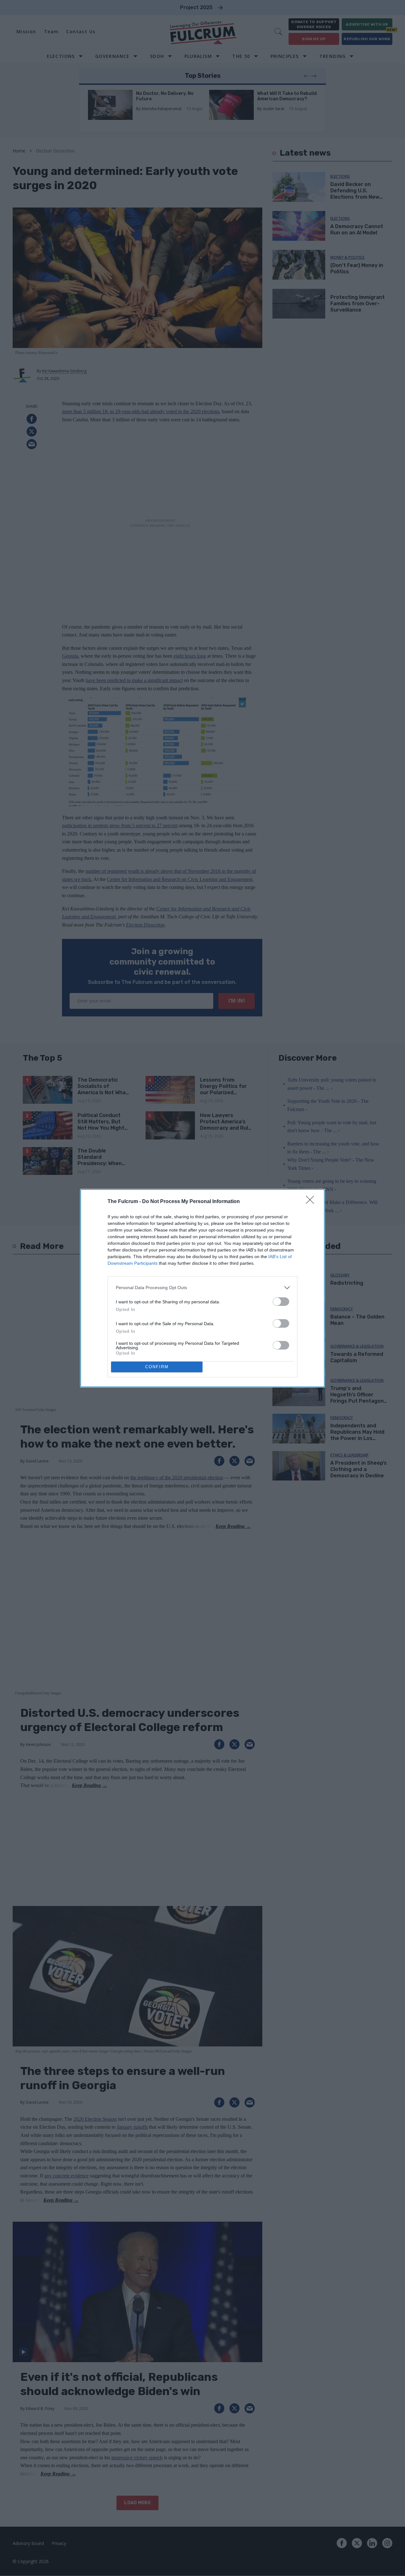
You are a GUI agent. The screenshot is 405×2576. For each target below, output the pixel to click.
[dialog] (202, 1288)
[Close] (312, 1202)
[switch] (281, 1302)
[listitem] (202, 1288)
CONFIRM (157, 1367)
